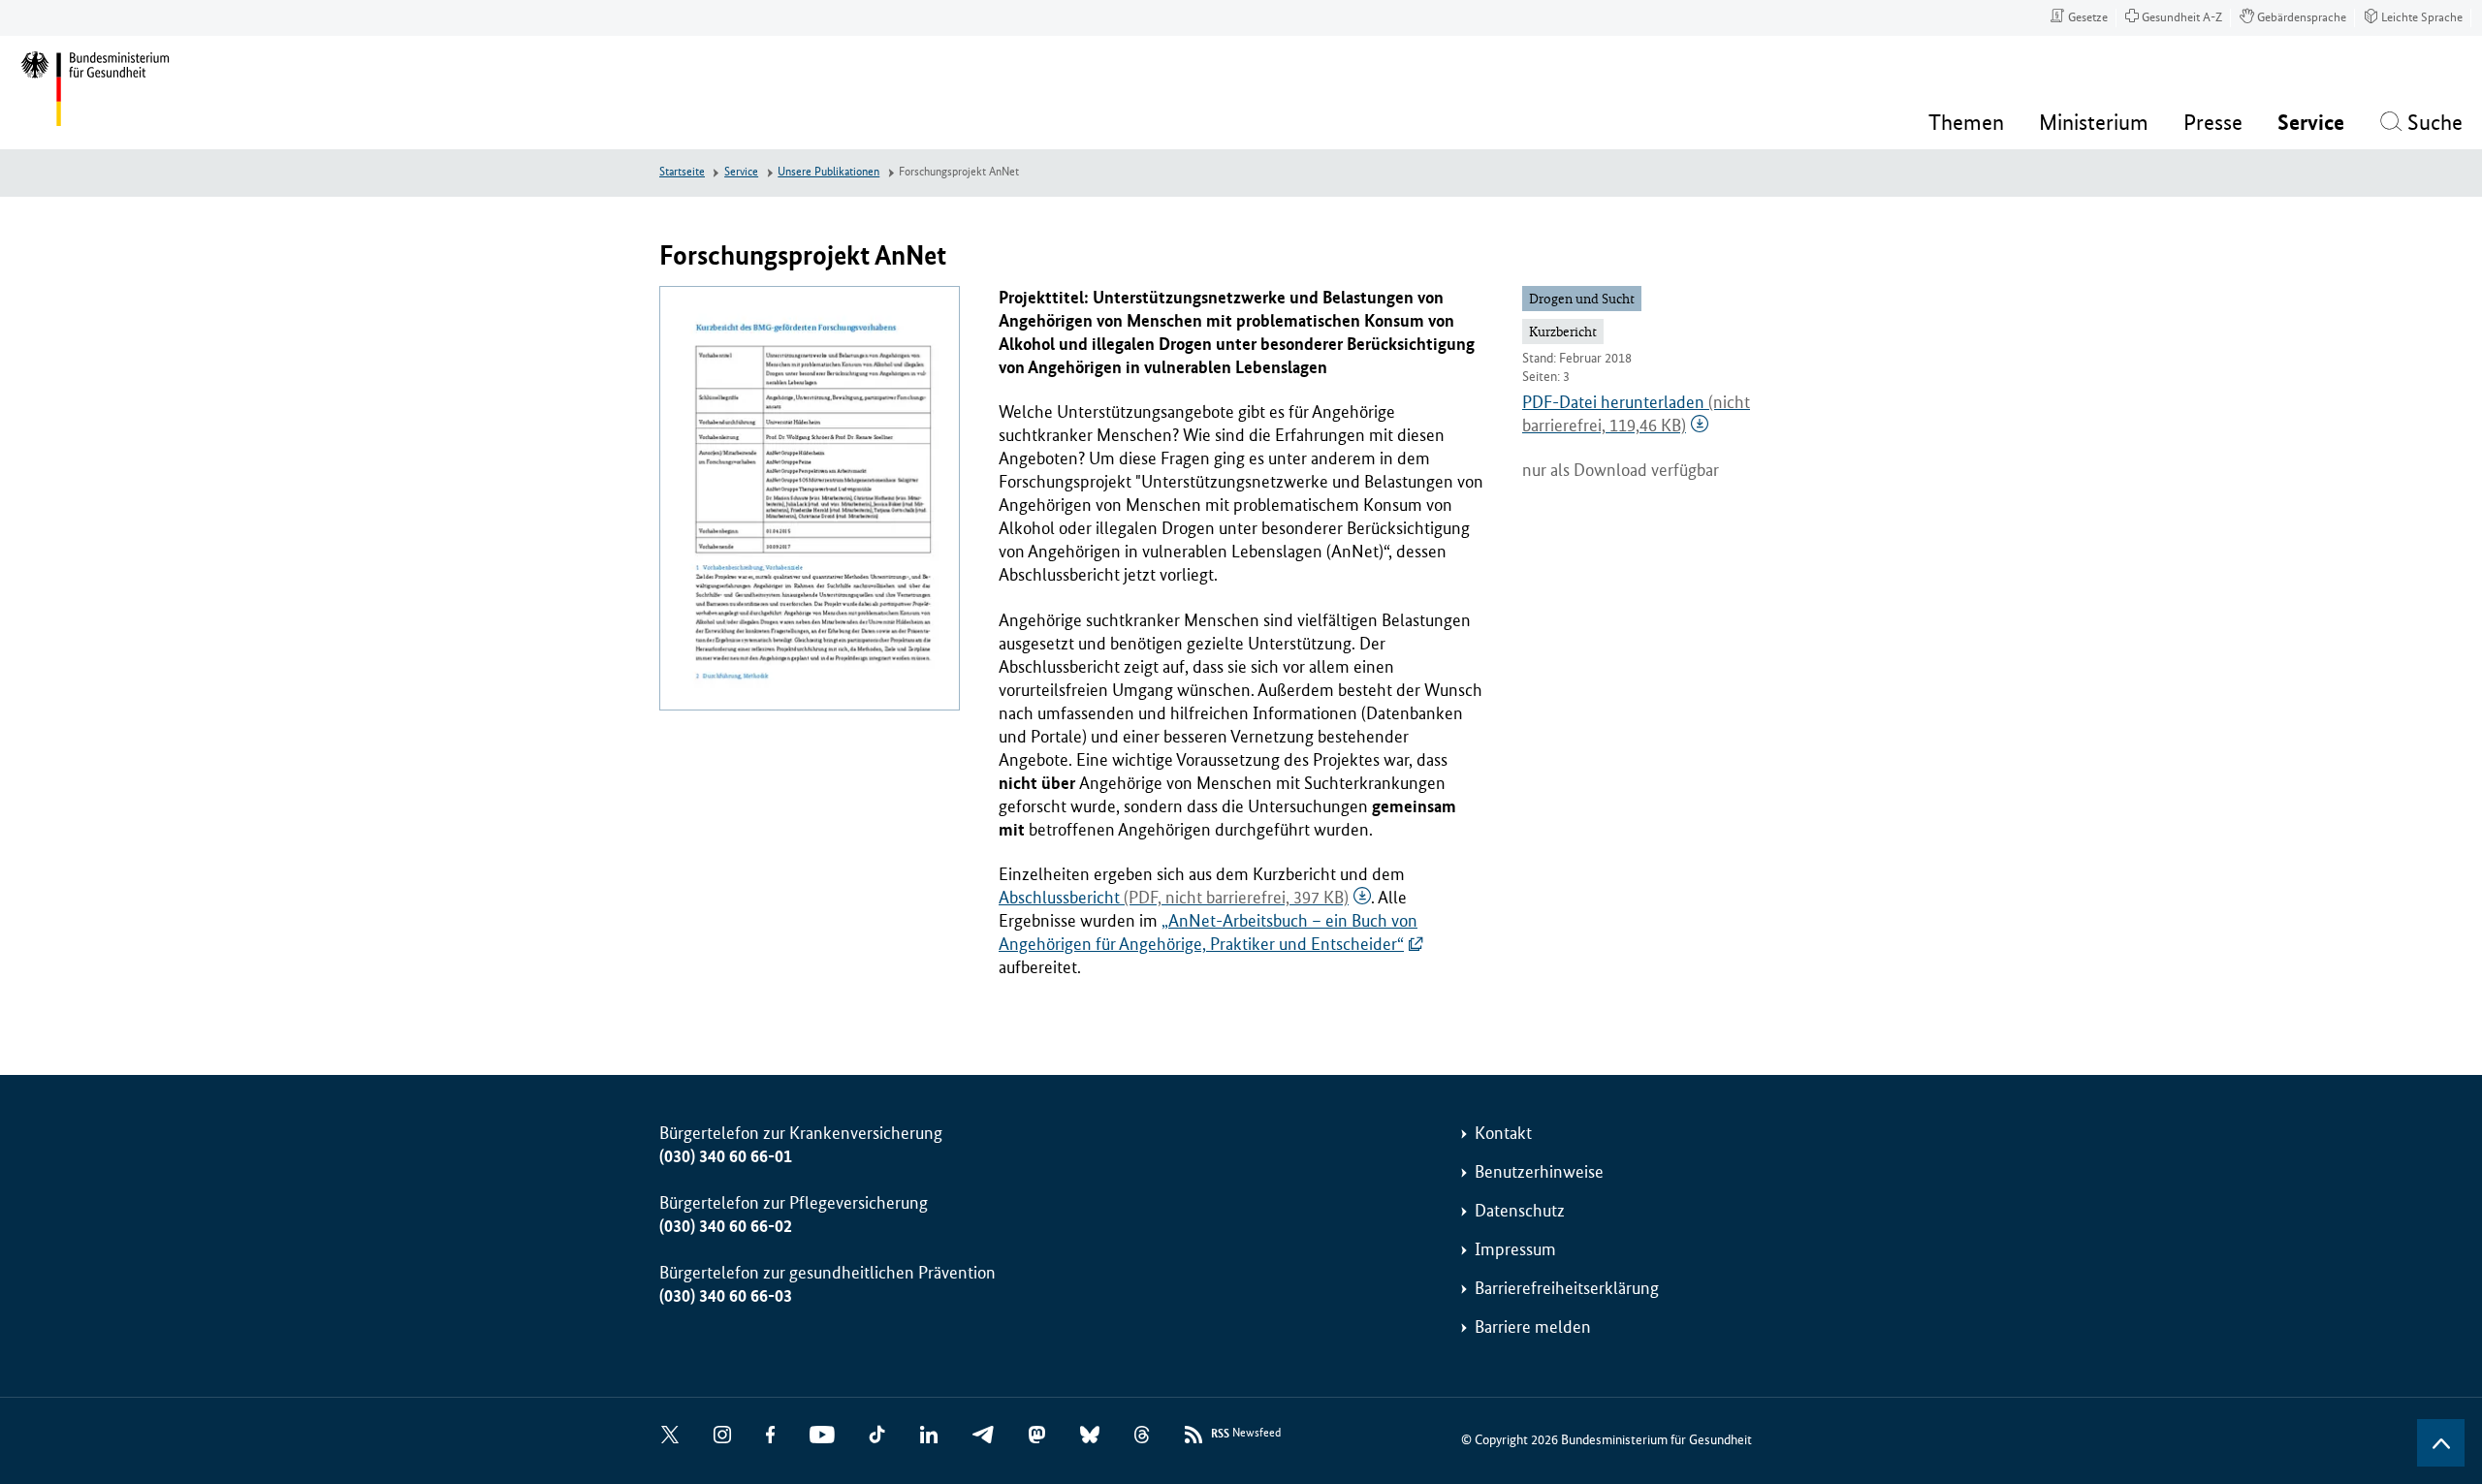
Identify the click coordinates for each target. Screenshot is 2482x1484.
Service (741, 172)
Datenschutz (1520, 1211)
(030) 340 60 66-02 (726, 1226)
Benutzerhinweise (1539, 1172)
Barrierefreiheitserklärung (1567, 1288)
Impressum (1515, 1249)
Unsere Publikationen (828, 172)
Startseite (682, 172)
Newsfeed (1246, 1434)
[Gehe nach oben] (2441, 1443)
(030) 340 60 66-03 (726, 1296)
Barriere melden (1533, 1327)
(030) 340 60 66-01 (726, 1156)
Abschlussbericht (1174, 898)
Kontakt (1503, 1133)
